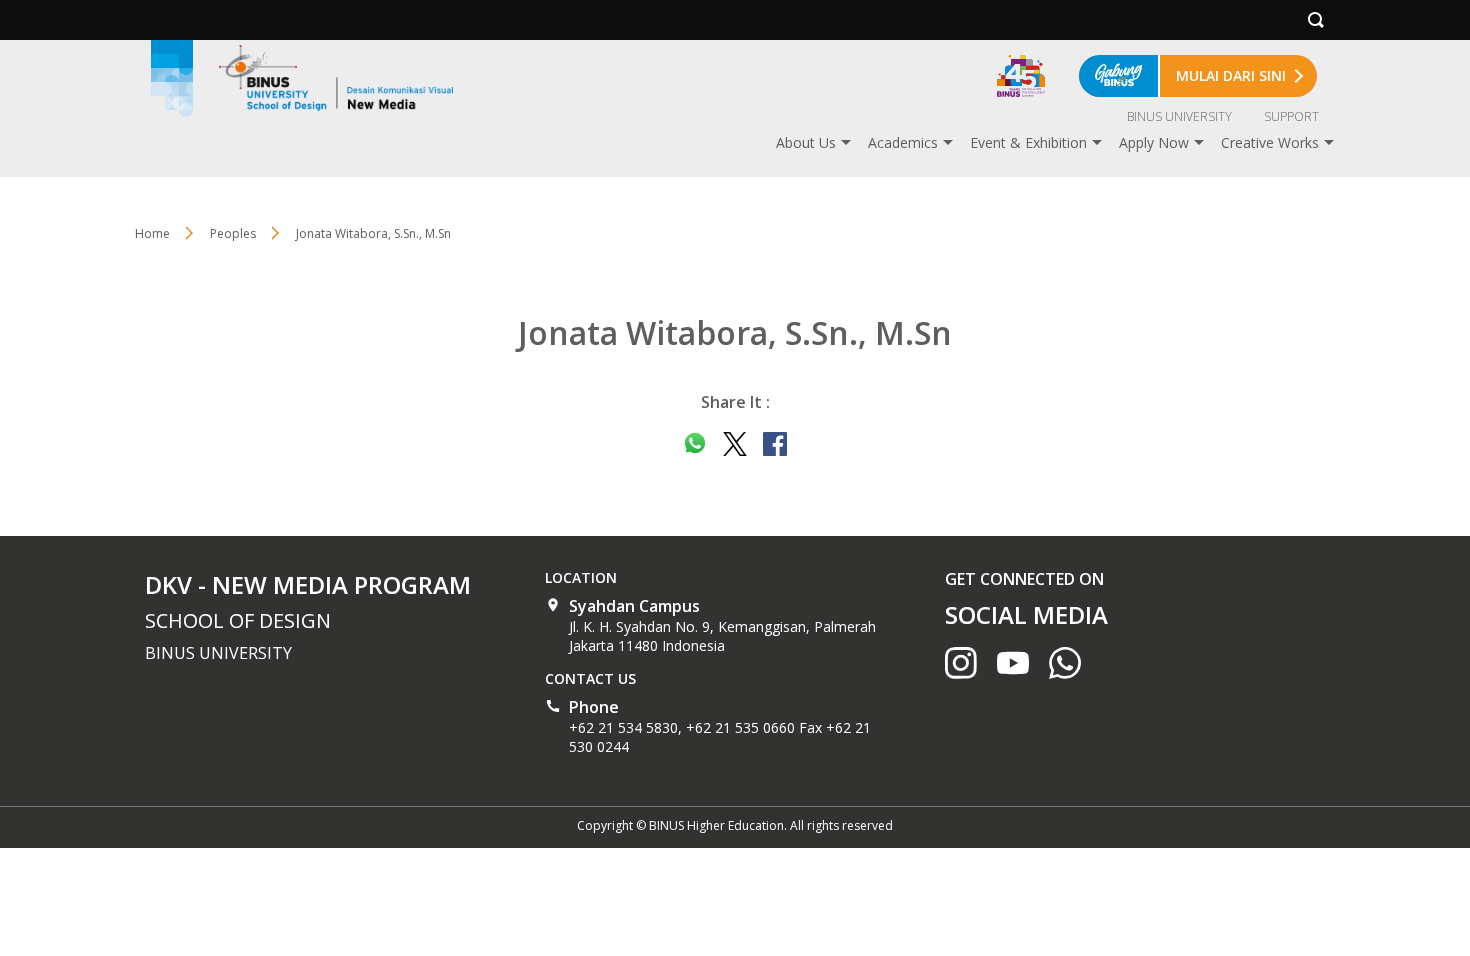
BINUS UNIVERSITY (1179, 116)
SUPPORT (1291, 116)
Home (152, 233)
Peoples (233, 233)
